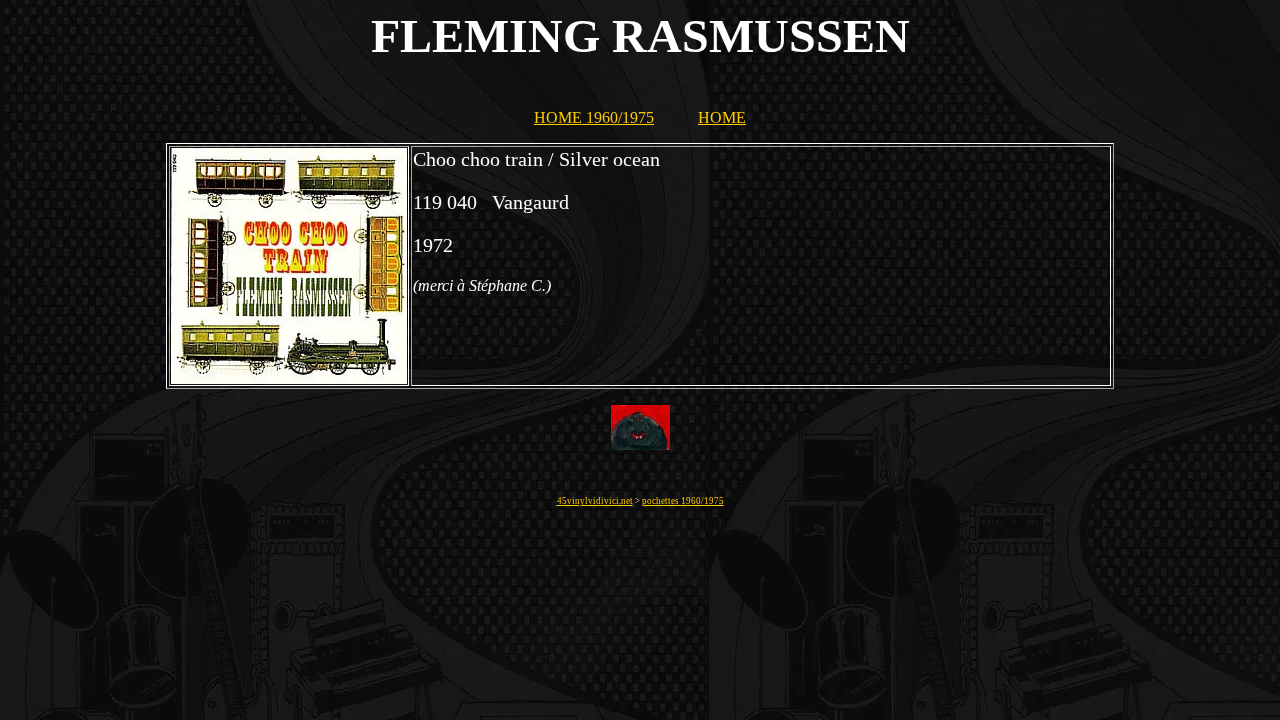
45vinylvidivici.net (595, 501)
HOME (722, 117)
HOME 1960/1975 (594, 117)
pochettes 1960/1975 (683, 501)
